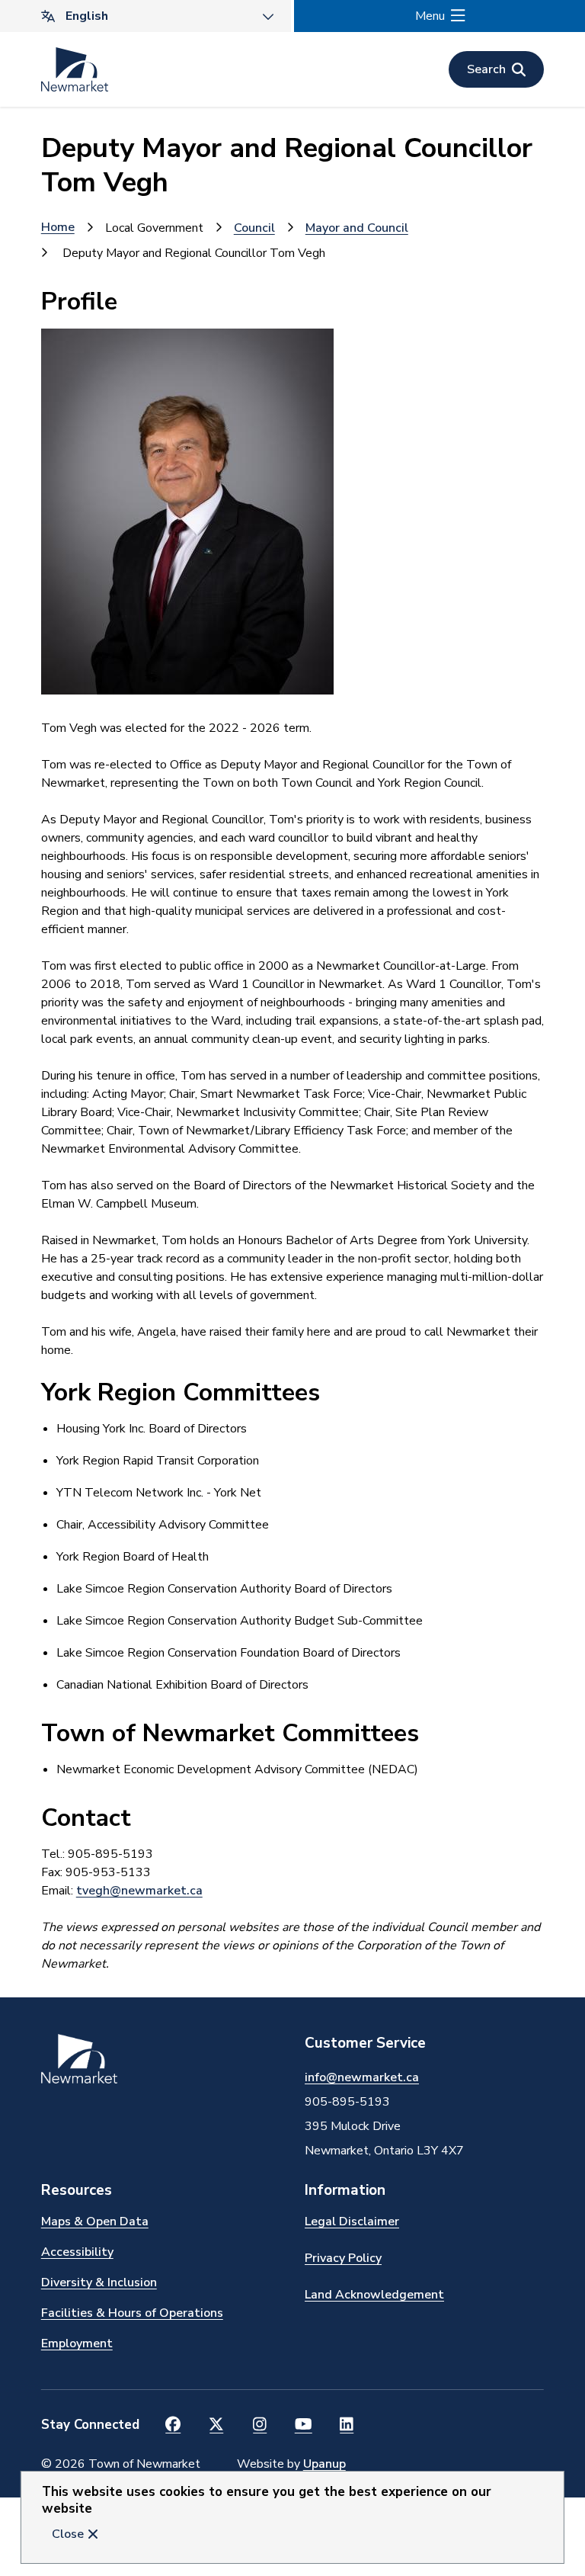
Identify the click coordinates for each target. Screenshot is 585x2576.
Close (68, 2534)
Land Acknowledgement (374, 2295)
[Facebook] (173, 2425)
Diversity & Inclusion (99, 2282)
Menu (430, 16)
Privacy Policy (343, 2258)
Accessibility (77, 2252)
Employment (77, 2343)
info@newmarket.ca (362, 2077)
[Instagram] (260, 2425)
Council (254, 228)
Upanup (324, 2464)
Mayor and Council (357, 228)
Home (58, 227)
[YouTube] (304, 2425)
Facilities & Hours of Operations (132, 2313)
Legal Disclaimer (352, 2222)
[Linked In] (347, 2425)
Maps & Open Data (95, 2222)
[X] (217, 2425)
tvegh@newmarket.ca (139, 1891)
